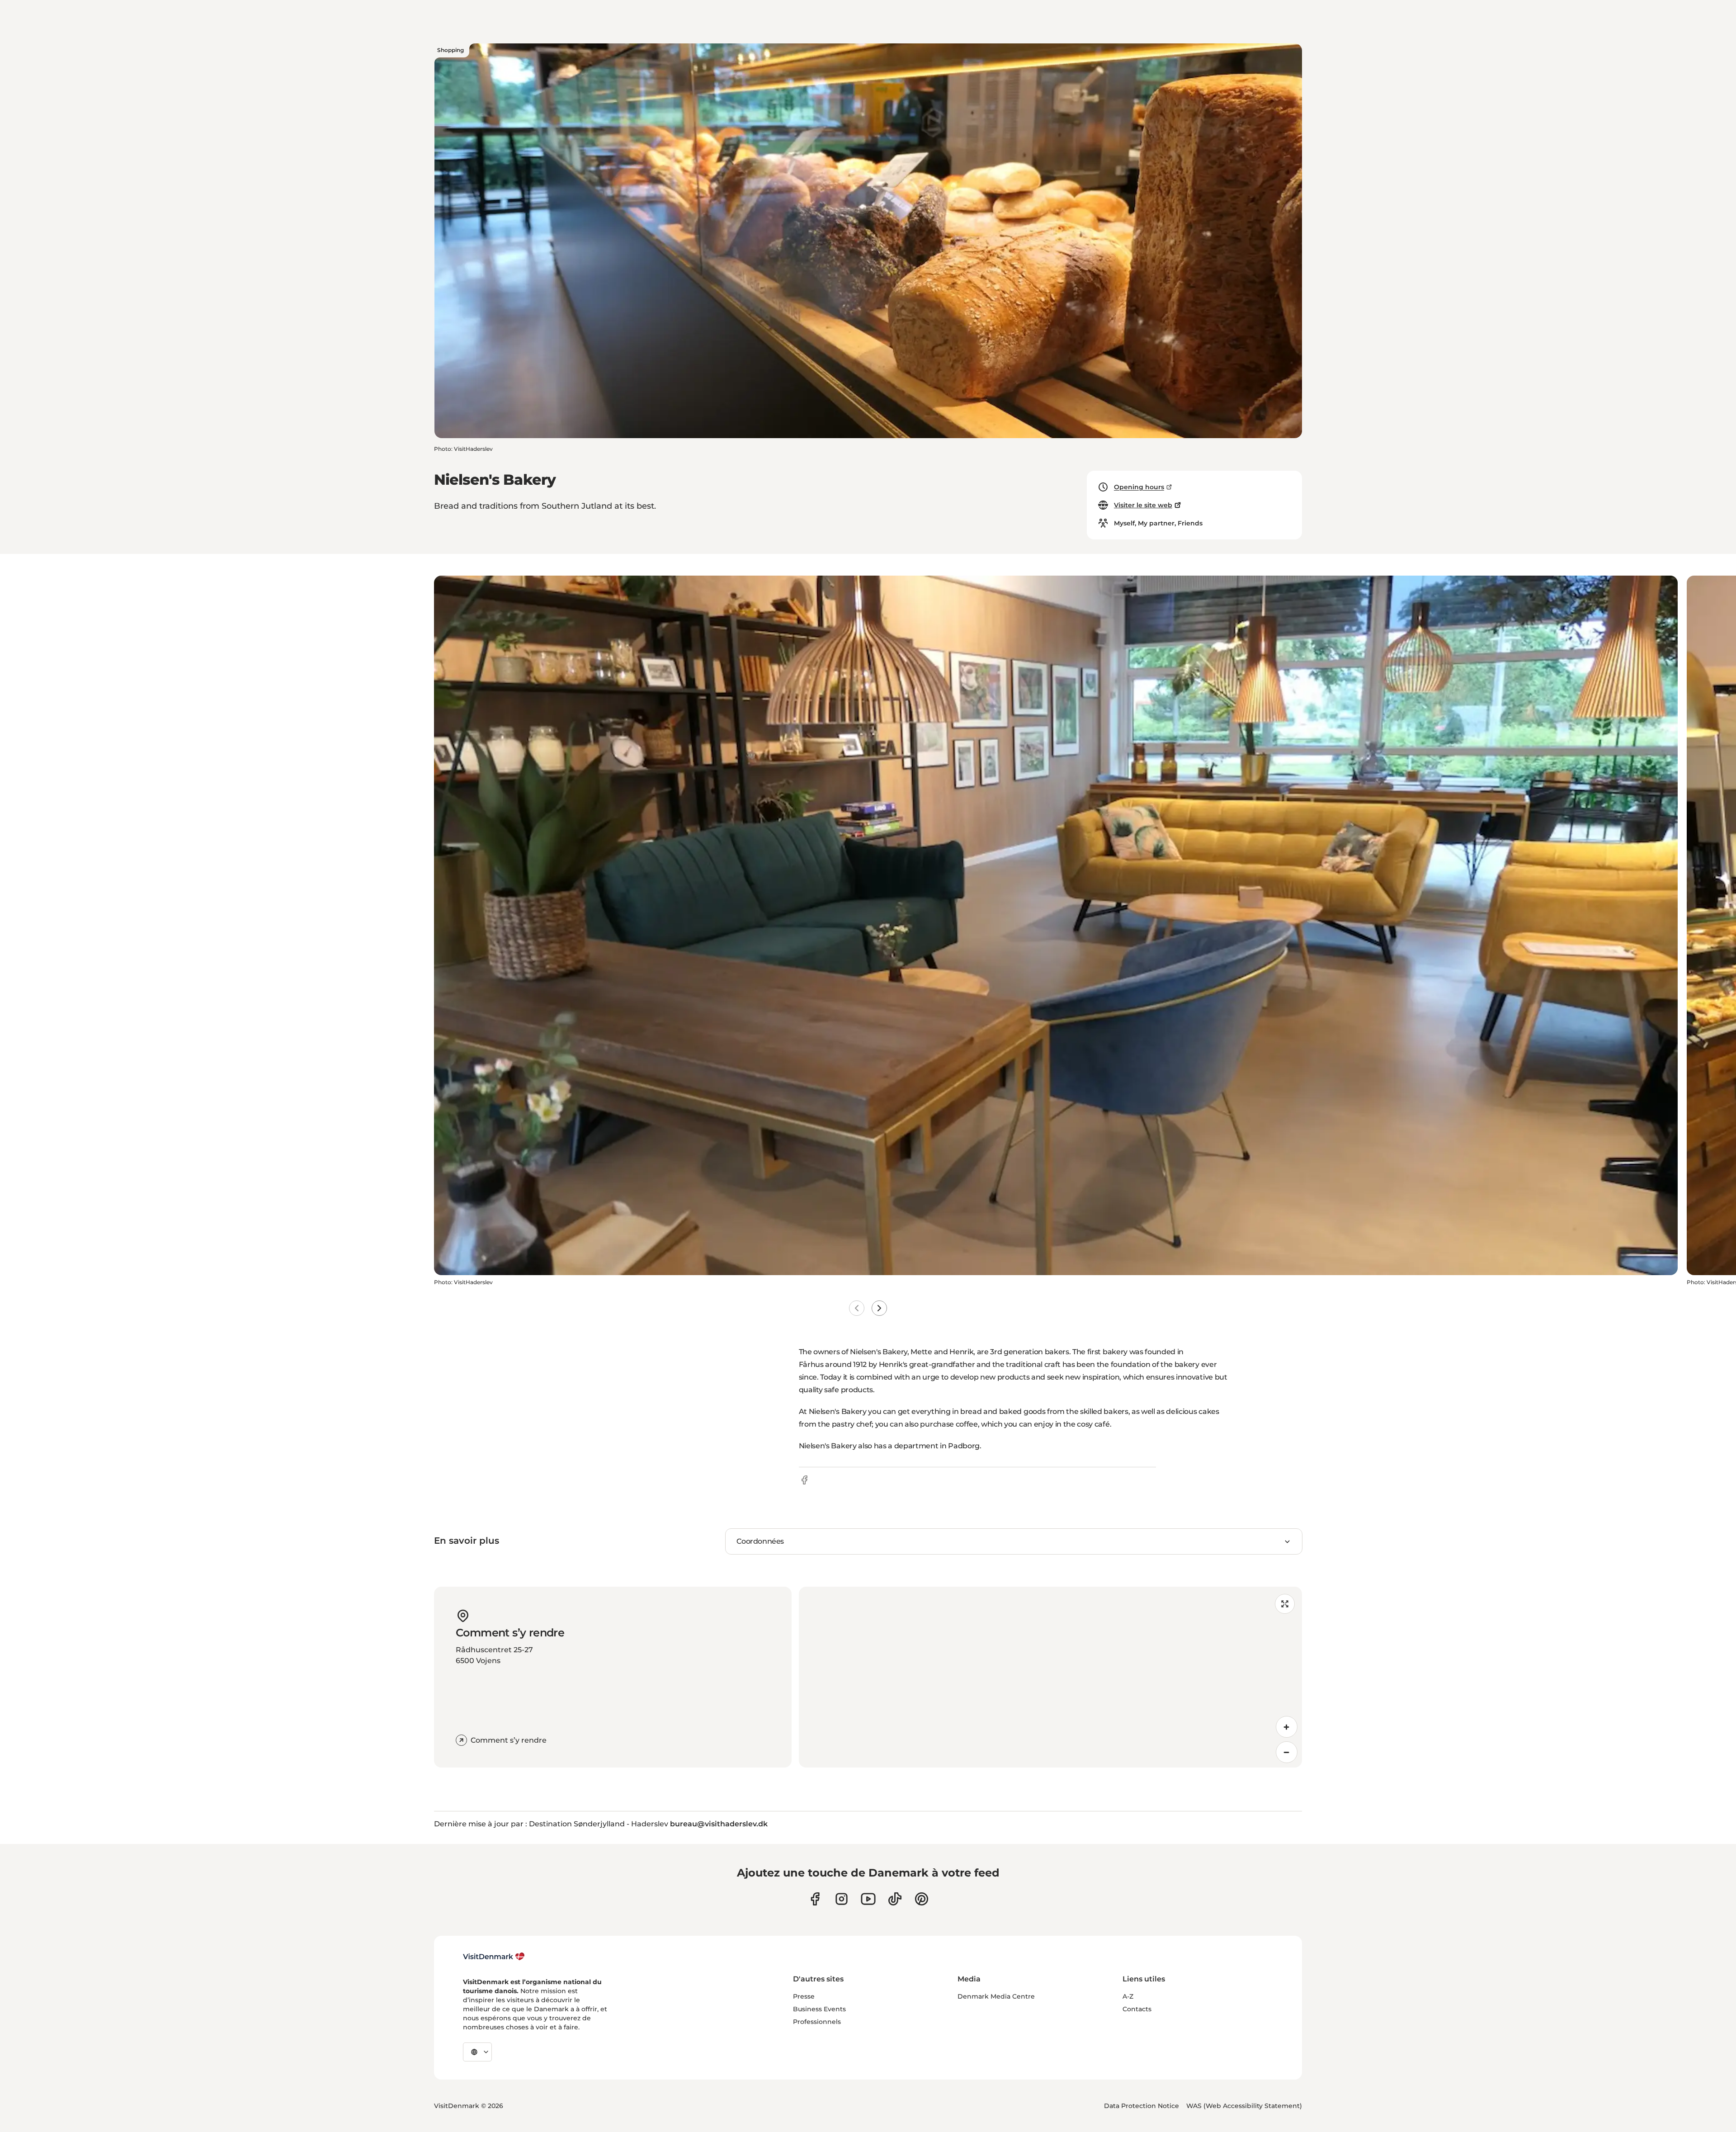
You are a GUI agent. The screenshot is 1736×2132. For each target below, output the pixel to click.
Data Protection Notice (1142, 2106)
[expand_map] (1285, 1604)
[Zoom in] (1287, 1727)
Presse (804, 1996)
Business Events (819, 2009)
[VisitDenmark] (494, 1957)
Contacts (1137, 2009)
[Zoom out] (1287, 1752)
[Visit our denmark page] (815, 1899)
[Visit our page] (842, 1899)
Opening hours (1139, 487)
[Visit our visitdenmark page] (868, 1899)
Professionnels (817, 2022)
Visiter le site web (1143, 505)
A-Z (1128, 1996)
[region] (1050, 1677)
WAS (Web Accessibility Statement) (1244, 2106)
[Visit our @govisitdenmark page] (895, 1899)
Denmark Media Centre (996, 1996)
